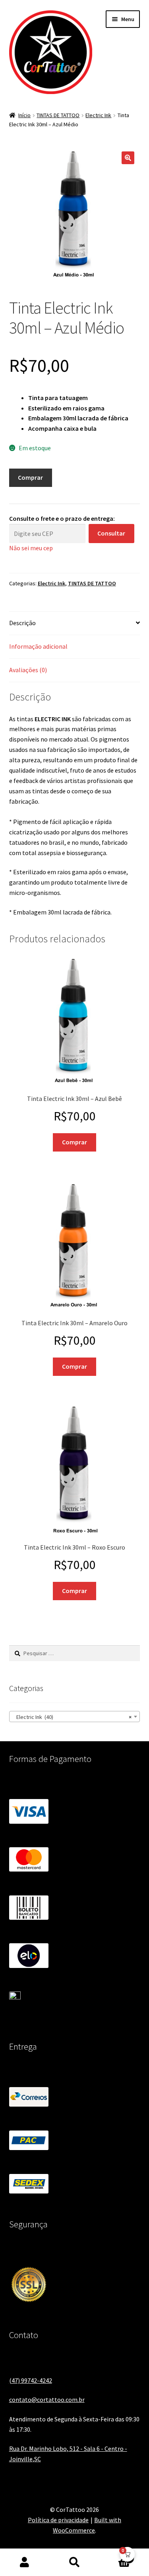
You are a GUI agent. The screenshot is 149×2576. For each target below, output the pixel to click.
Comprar (30, 477)
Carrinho (115, 2555)
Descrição (22, 623)
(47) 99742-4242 (31, 2380)
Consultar (111, 533)
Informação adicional (38, 646)
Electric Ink (98, 115)
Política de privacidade (58, 2520)
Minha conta (25, 2562)
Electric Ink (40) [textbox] (72, 1717)
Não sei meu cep (31, 548)
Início (24, 115)
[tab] (75, 623)
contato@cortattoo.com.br (47, 2399)
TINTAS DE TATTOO (58, 115)
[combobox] (75, 1717)
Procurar (74, 2562)
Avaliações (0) (28, 670)
